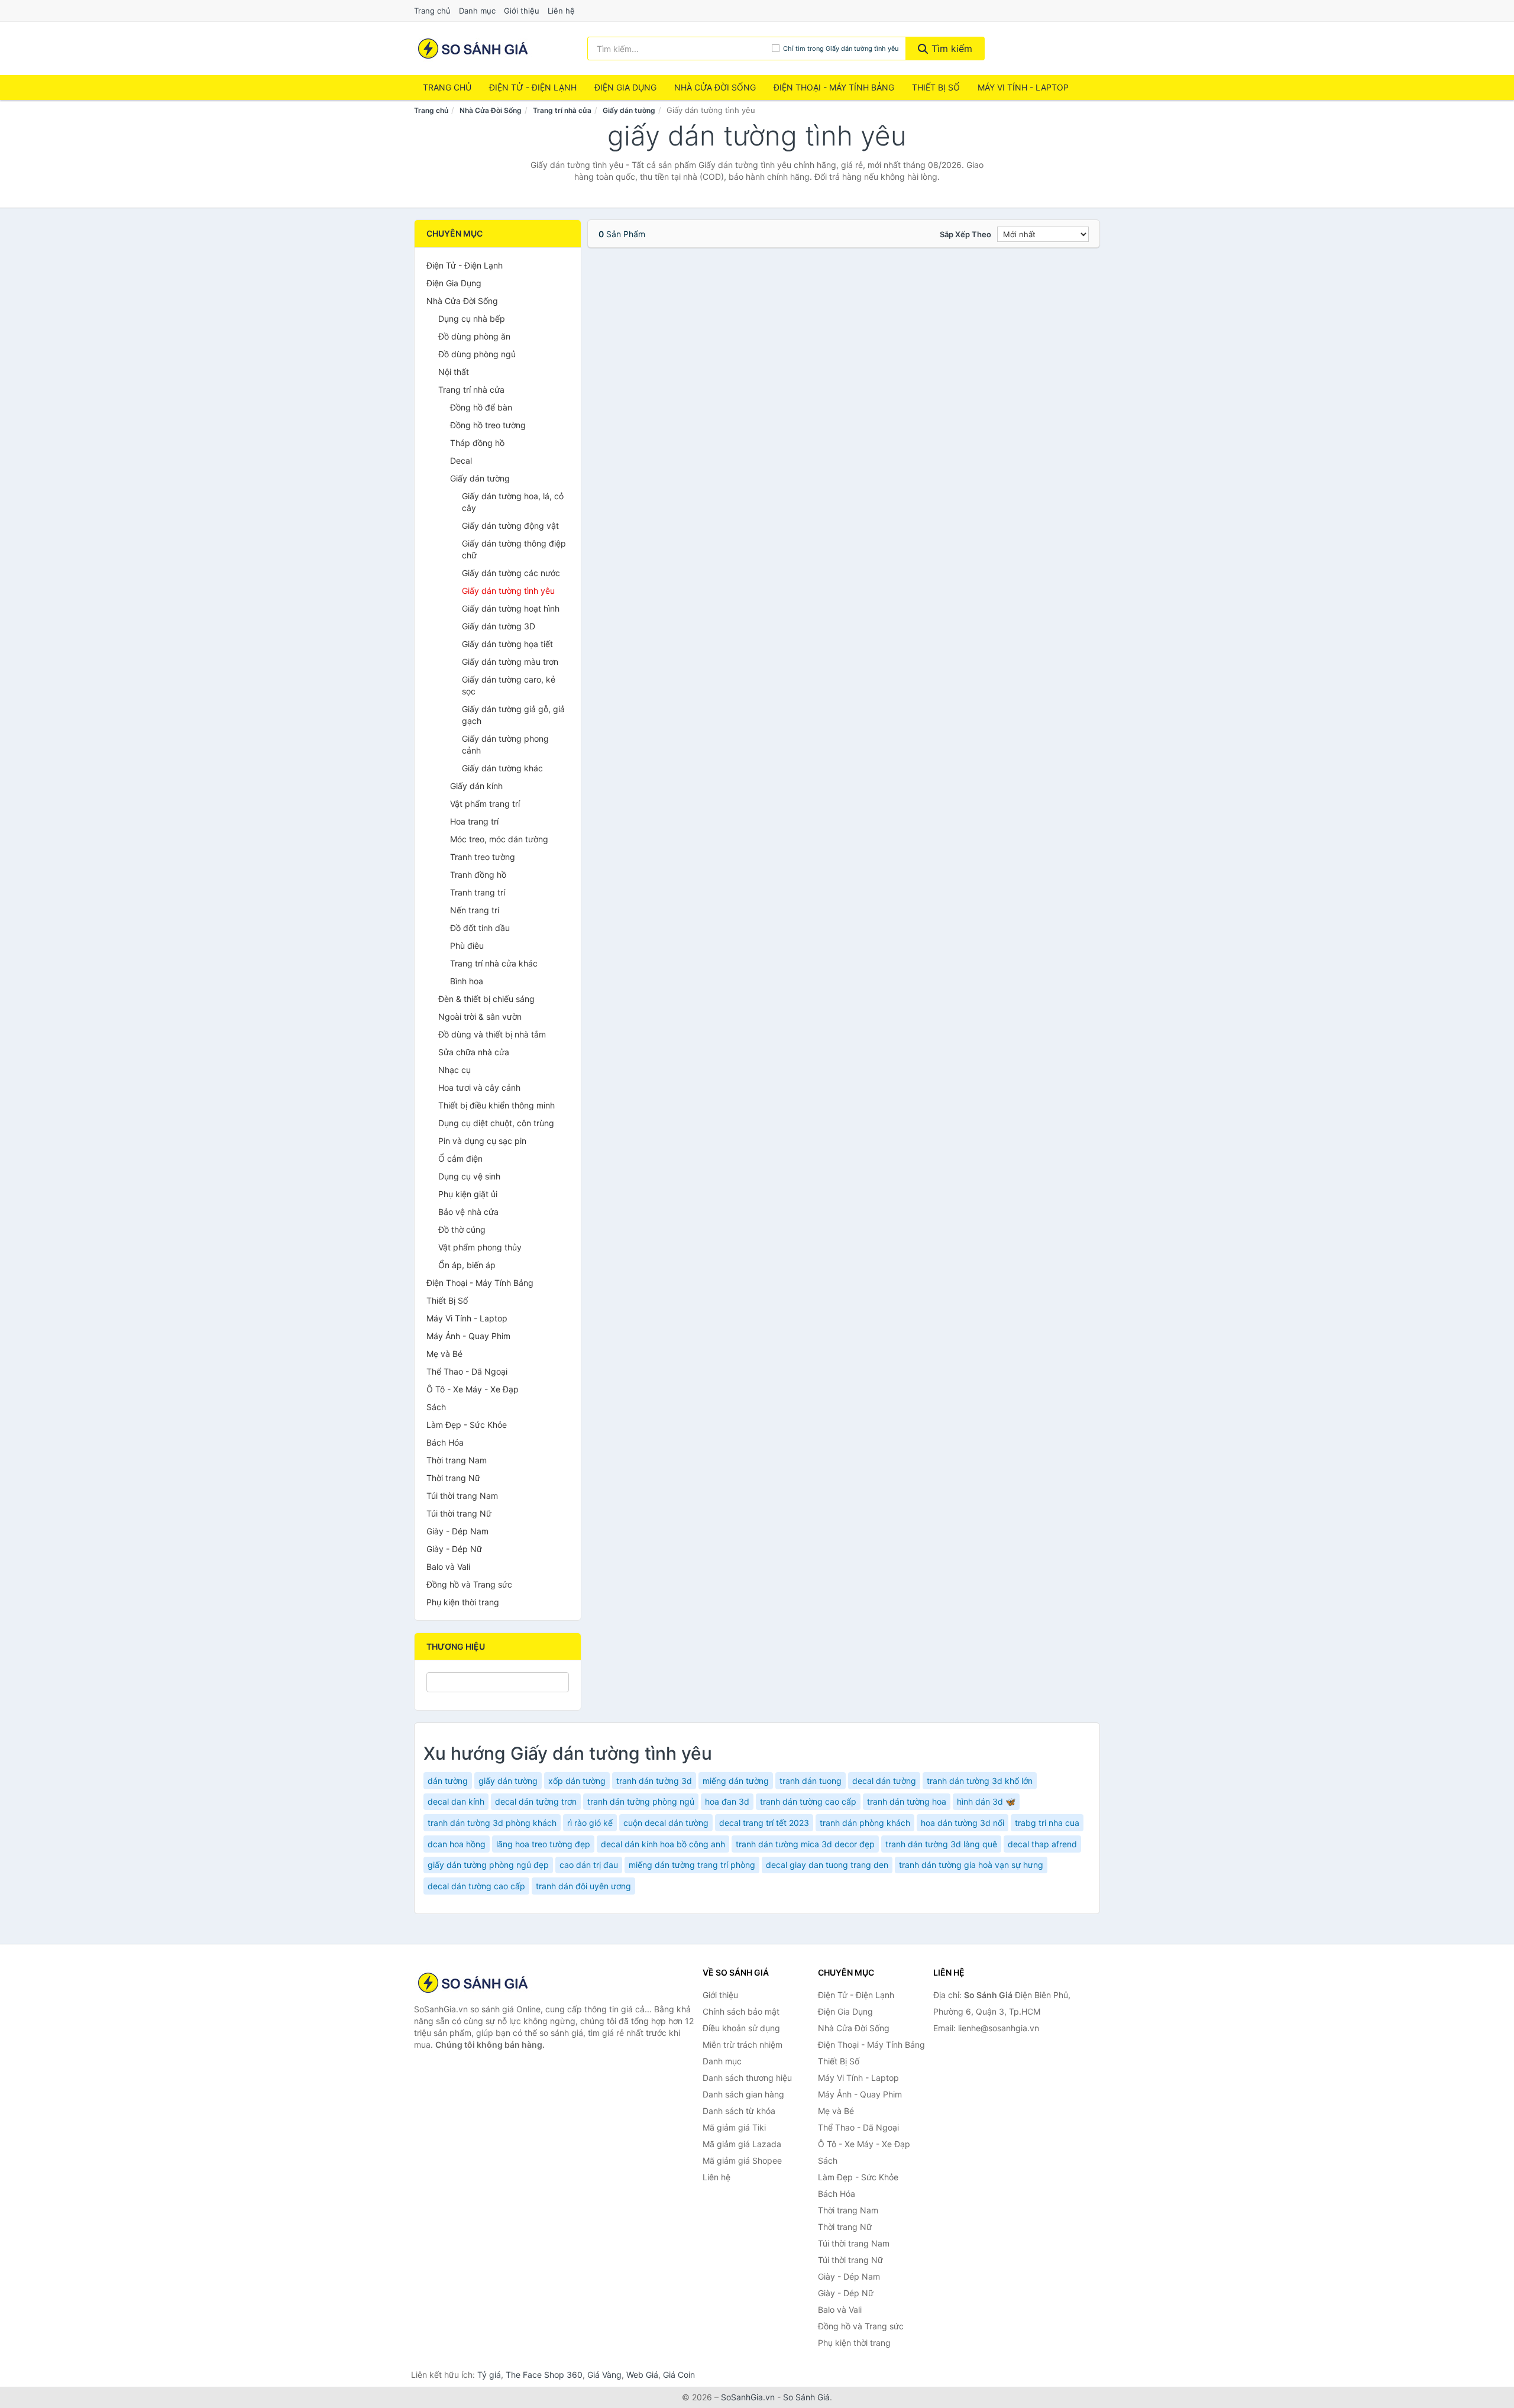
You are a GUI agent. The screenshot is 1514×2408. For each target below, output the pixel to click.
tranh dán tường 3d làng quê (941, 1844)
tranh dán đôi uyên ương (583, 1886)
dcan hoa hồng (457, 1844)
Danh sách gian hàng (743, 2094)
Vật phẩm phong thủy (480, 1247)
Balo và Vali (448, 1567)
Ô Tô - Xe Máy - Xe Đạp (473, 1389)
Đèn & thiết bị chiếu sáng (486, 999)
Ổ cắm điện (460, 1158)
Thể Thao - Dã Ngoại (467, 1371)
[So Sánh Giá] (473, 1983)
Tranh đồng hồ (478, 875)
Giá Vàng (604, 2375)
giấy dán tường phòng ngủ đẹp (488, 1865)
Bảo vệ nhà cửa (468, 1212)
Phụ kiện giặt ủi (468, 1194)
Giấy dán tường (629, 110)
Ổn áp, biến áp (467, 1265)
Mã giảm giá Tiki (734, 2127)
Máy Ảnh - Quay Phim (468, 1336)
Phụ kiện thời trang (463, 1602)
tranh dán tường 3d (654, 1781)
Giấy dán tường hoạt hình (511, 608)
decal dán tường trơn (536, 1801)
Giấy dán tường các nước (511, 573)
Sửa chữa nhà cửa (474, 1052)
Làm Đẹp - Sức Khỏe (467, 1425)
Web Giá (642, 2375)
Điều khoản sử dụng (741, 2028)
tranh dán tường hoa (907, 1801)
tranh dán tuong (811, 1781)
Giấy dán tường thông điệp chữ (514, 549)
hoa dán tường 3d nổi (963, 1823)
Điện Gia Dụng (625, 87)
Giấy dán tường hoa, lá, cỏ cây (513, 502)
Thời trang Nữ (453, 1478)
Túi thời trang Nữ (459, 1513)
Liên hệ (561, 11)
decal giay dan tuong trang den (827, 1865)
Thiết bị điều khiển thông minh (496, 1105)
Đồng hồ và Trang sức (469, 1584)
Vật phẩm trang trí (485, 804)
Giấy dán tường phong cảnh (505, 744)
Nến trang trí (475, 910)
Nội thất (454, 372)
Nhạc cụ (454, 1070)
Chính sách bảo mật (741, 2011)
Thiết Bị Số (936, 87)
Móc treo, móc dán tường (499, 839)
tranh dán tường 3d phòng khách (492, 1823)
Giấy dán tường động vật (510, 526)
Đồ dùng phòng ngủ (477, 354)
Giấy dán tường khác (502, 768)
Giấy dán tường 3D (499, 626)
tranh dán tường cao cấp (808, 1801)
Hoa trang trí (474, 821)
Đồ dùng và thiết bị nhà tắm (492, 1034)
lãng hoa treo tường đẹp (543, 1844)
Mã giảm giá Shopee (742, 2160)
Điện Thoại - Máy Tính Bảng (834, 87)
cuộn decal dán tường (666, 1823)
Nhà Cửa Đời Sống (715, 87)
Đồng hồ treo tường (488, 425)
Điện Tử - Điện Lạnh (533, 87)
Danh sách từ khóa (739, 2111)
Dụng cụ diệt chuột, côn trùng (496, 1123)
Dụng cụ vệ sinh (469, 1176)
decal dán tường (884, 1781)
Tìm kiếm (950, 49)
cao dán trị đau (589, 1865)
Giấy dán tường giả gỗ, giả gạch (513, 715)
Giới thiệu (522, 11)
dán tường (448, 1781)
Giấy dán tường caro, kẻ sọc (509, 685)
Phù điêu (467, 946)
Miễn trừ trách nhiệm (743, 2045)
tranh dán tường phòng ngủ (641, 1801)
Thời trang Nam (457, 1460)
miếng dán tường (736, 1781)
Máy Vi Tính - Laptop (1023, 87)
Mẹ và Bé (444, 1354)
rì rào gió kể (590, 1823)
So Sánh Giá (806, 2397)
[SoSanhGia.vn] (473, 49)
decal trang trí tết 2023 (764, 1823)
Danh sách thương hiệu (747, 2078)
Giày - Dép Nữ (454, 1549)
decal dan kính (456, 1801)
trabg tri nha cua (1047, 1823)
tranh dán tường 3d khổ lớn (980, 1781)
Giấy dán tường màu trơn (510, 662)
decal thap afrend (1042, 1844)
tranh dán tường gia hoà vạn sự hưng (971, 1865)
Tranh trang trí (478, 892)
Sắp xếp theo (965, 234)
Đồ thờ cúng (462, 1229)
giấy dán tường (508, 1781)
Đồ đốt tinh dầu (480, 928)
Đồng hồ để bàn (481, 407)
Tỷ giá (489, 2375)
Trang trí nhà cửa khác (494, 963)
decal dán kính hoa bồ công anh (663, 1844)
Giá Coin (679, 2375)
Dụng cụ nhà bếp (472, 319)
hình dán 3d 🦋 (986, 1801)
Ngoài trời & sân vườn (480, 1016)
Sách (436, 1407)
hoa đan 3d (727, 1801)
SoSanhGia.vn (748, 2397)
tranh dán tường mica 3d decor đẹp (805, 1844)
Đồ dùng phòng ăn (474, 336)
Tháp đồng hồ (477, 443)
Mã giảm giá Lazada (742, 2144)
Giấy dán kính (476, 786)
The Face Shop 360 (544, 2375)
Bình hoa (467, 981)
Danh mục (477, 11)
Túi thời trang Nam (462, 1496)
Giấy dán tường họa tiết (507, 644)
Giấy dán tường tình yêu (508, 591)
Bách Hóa (445, 1442)
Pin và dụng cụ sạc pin (482, 1141)
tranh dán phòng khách (865, 1823)
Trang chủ (432, 11)
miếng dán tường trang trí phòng (692, 1865)
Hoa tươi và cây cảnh (479, 1087)
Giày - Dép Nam (457, 1531)
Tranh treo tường (483, 857)
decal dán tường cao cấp (476, 1886)
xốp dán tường (577, 1781)
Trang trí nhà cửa (562, 110)
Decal (461, 460)
